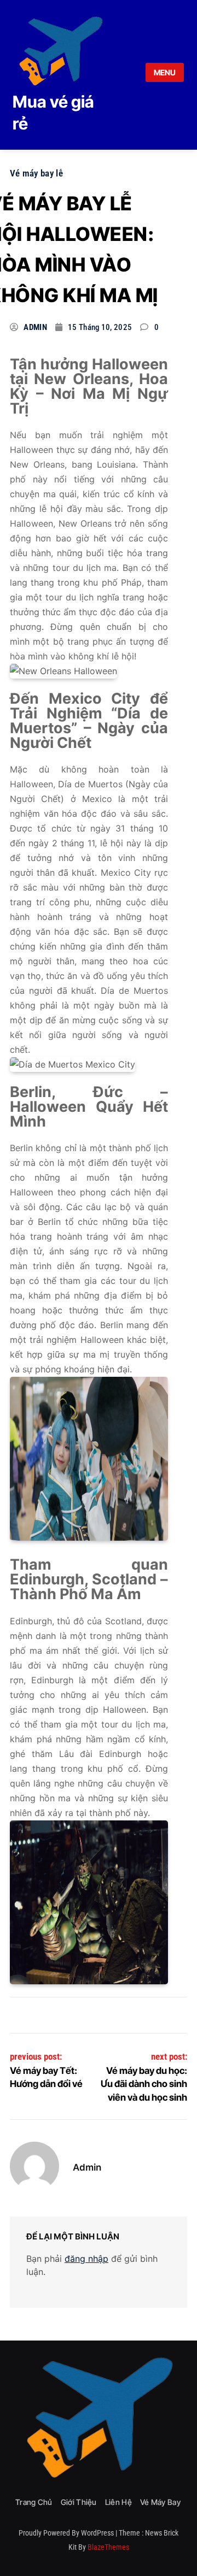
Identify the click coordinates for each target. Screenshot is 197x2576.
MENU (165, 72)
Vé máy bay (160, 2502)
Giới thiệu (79, 2502)
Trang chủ (34, 2502)
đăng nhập (86, 2259)
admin (35, 327)
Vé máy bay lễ (36, 173)
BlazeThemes (108, 2547)
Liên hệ (118, 2502)
